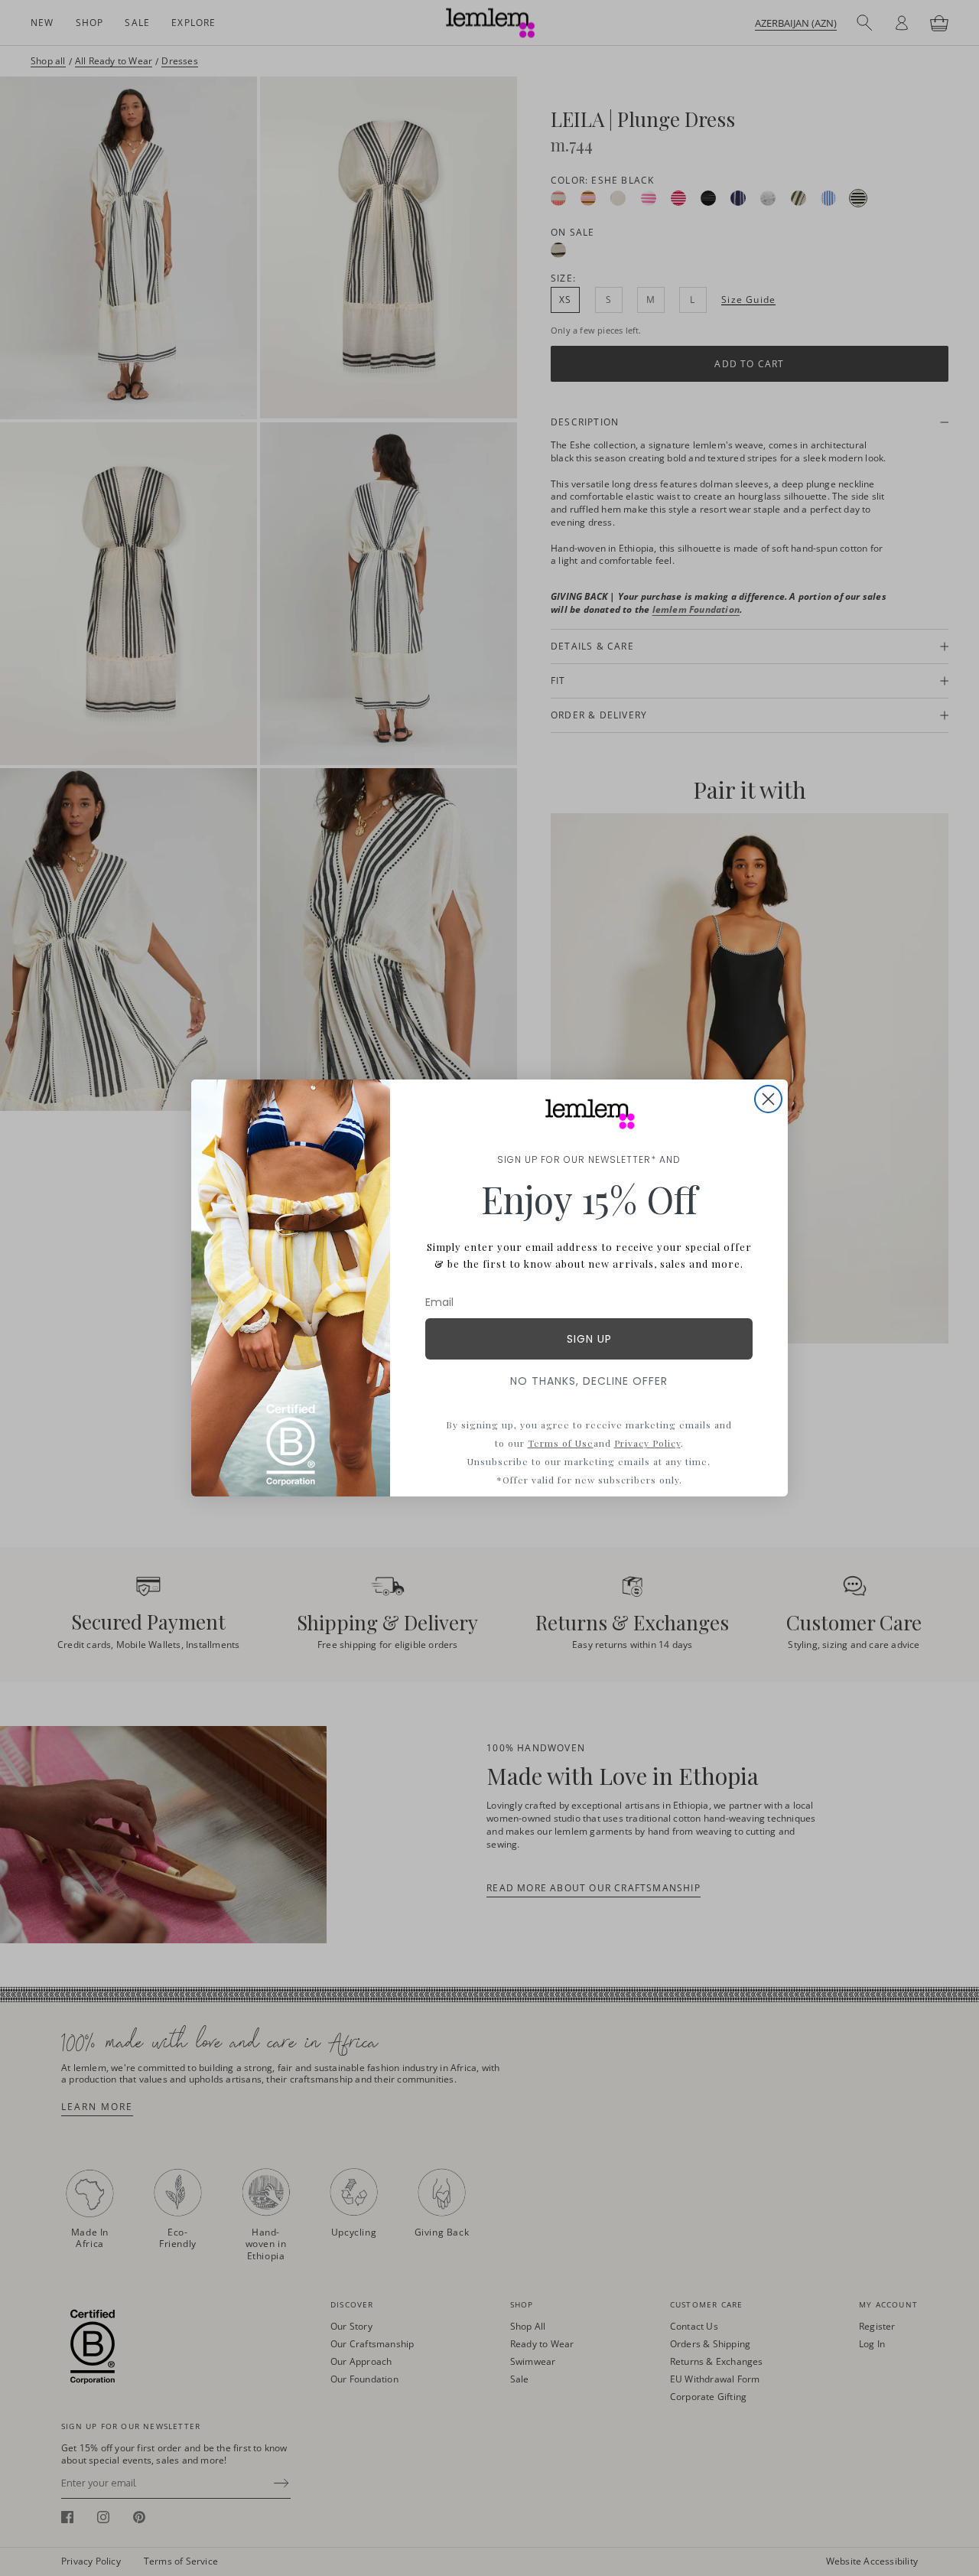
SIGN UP (589, 1339)
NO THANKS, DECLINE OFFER (589, 1381)
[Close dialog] (768, 1099)
